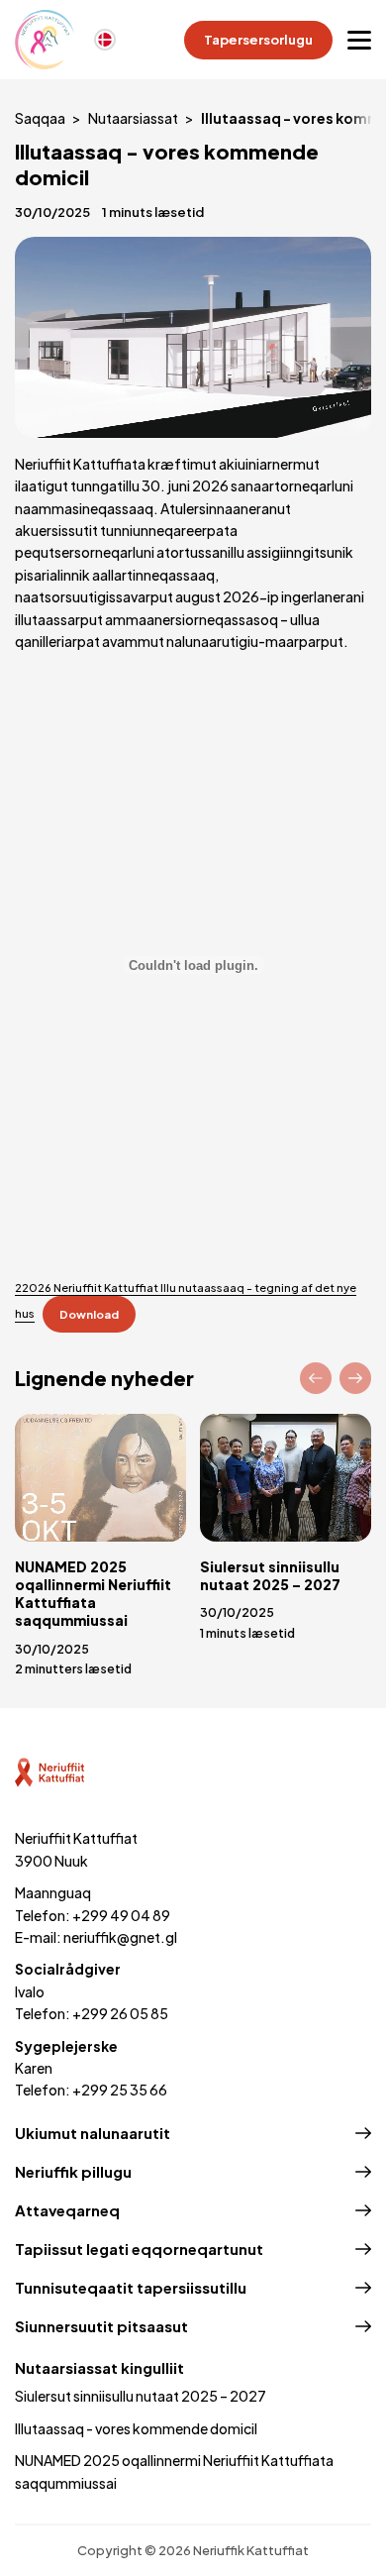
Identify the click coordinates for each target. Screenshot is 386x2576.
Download (89, 1314)
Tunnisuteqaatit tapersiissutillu (131, 2287)
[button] (316, 1378)
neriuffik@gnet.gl (120, 1937)
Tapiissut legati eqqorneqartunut (139, 2249)
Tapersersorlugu (258, 40)
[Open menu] (359, 40)
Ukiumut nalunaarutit (93, 2133)
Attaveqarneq (67, 2210)
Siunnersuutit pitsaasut (101, 2326)
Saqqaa (40, 118)
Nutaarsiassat (133, 118)
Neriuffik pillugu (73, 2171)
